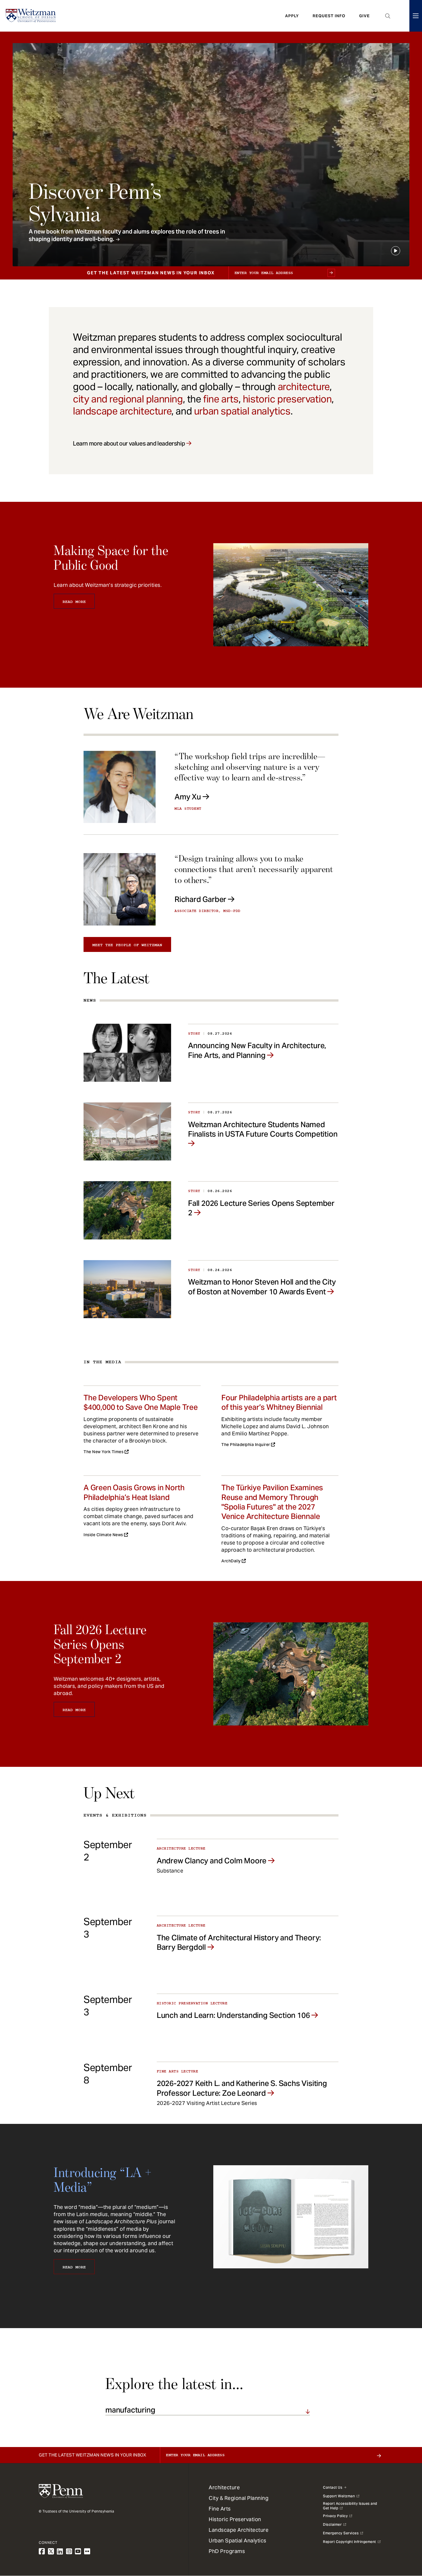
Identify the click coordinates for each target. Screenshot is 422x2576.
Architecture (224, 2487)
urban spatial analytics (242, 411)
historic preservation (287, 399)
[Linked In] (60, 2551)
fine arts (221, 399)
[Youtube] (78, 2551)
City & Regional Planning (239, 2498)
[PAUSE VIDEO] (396, 251)
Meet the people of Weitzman (127, 945)
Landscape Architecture (239, 2530)
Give (364, 16)
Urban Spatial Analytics (238, 2541)
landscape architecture (122, 411)
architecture (304, 387)
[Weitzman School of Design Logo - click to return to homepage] (31, 16)
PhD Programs (227, 2551)
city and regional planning (128, 399)
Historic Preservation (235, 2519)
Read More (74, 602)
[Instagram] (69, 2551)
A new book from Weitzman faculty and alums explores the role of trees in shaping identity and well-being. (127, 235)
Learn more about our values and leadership (129, 444)
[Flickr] (87, 2551)
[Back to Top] (402, 2541)
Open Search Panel (388, 16)
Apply (292, 16)
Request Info (329, 16)
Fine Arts (220, 2509)
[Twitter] (51, 2551)
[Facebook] (42, 2551)
